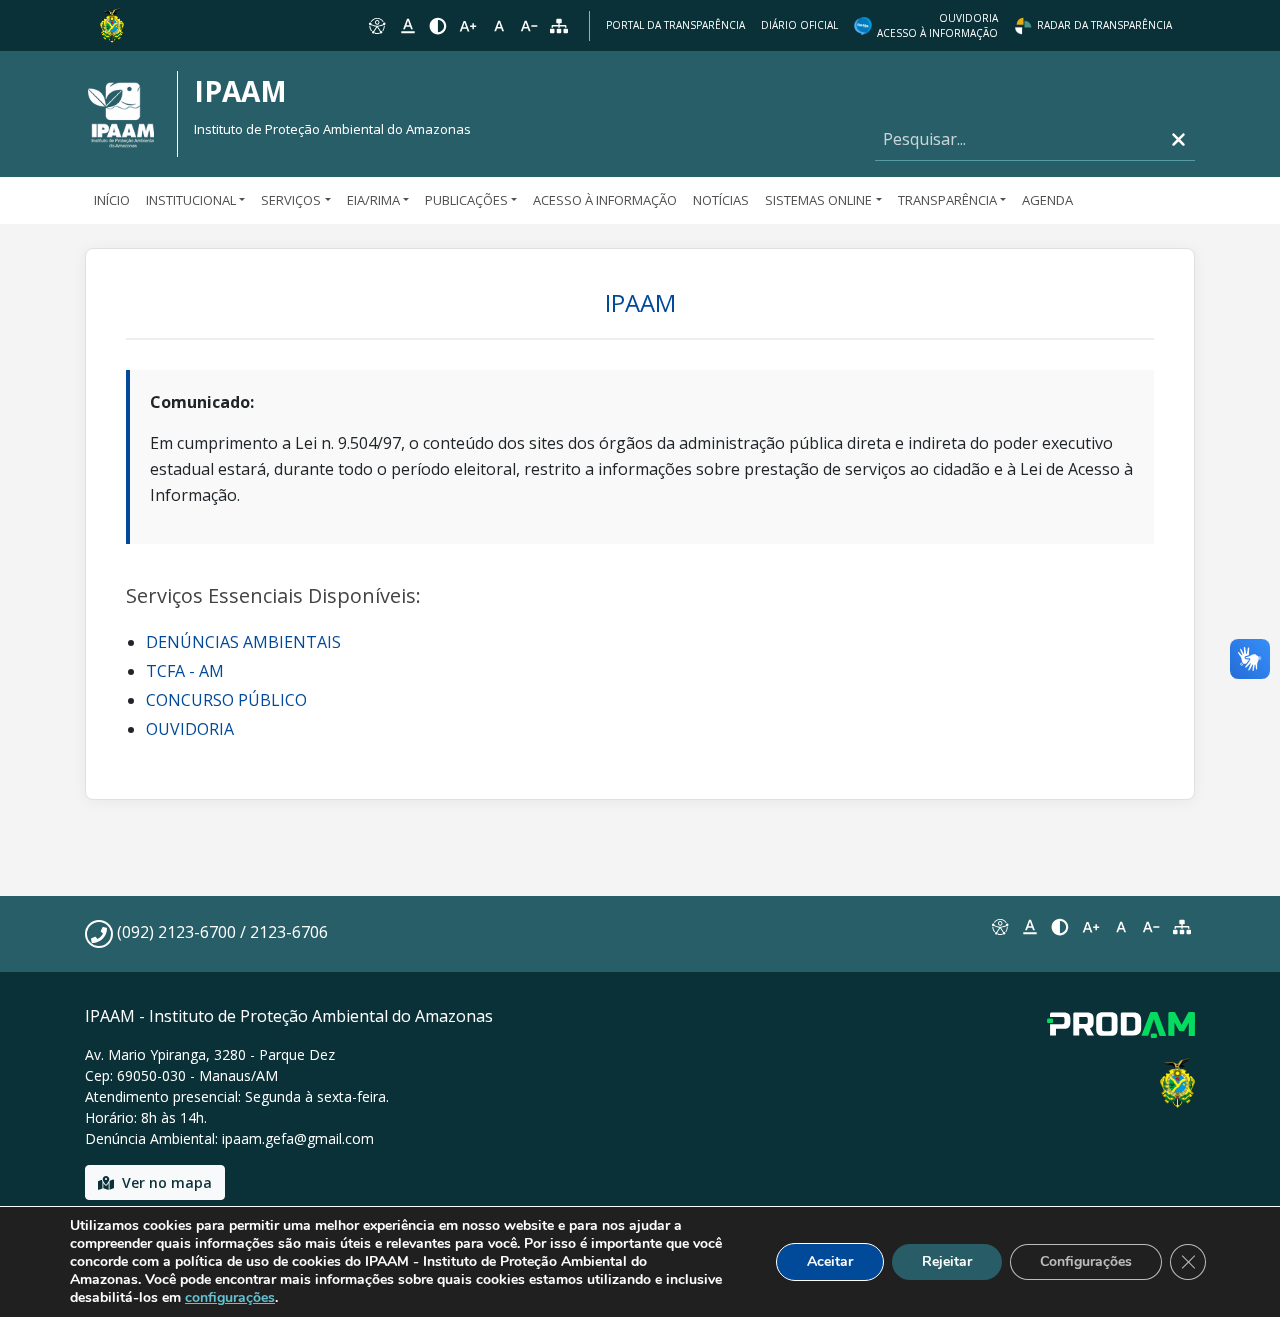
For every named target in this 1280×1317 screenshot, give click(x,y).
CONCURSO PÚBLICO (226, 700)
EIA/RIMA (373, 200)
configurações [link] (230, 1297)
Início (112, 200)
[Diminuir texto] (529, 26)
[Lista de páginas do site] (1182, 927)
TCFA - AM (185, 671)
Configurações (1086, 1261)
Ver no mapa (167, 1182)
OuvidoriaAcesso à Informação (937, 25)
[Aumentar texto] (468, 26)
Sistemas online (818, 200)
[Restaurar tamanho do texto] (499, 26)
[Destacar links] (407, 26)
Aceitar (830, 1261)
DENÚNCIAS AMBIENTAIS (243, 642)
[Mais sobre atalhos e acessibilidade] (999, 927)
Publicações (466, 200)
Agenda (1047, 200)
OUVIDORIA (190, 729)
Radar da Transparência (1104, 25)
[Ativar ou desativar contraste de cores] (438, 26)
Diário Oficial (799, 25)
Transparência (947, 200)
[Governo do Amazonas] (112, 24)
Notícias (721, 200)
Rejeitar (947, 1261)
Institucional (191, 200)
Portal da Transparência (675, 25)
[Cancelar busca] (1178, 139)
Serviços (291, 200)
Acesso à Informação (605, 200)
